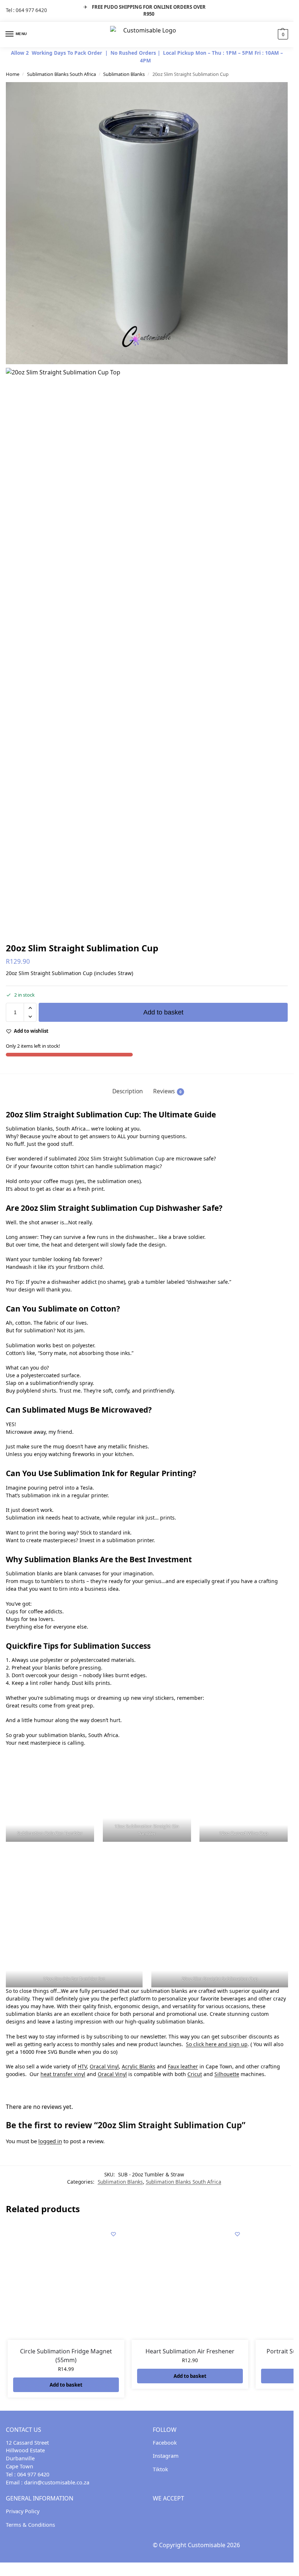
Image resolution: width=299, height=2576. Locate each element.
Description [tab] (128, 1091)
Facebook (165, 2442)
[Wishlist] (113, 2234)
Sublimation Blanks (124, 74)
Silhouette (227, 2074)
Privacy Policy (23, 2511)
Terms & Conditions (30, 2525)
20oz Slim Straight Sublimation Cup (219, 1979)
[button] (282, 34)
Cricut (195, 2074)
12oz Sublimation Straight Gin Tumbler (147, 1830)
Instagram (166, 2456)
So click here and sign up (217, 2044)
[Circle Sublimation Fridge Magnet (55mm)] (66, 2282)
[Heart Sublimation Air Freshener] (190, 2282)
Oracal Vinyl (104, 2066)
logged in (50, 2141)
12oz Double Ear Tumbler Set (74, 1979)
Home (13, 74)
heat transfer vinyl (63, 2074)
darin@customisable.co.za (57, 2483)
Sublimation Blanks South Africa (61, 74)
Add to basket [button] (66, 2385)
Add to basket (163, 1012)
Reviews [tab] (167, 1091)
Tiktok (160, 2469)
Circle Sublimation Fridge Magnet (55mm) (66, 2356)
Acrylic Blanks (139, 2066)
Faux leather (183, 2066)
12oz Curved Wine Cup (244, 1833)
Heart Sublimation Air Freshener (190, 2351)
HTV (82, 2066)
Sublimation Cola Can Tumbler (50, 1833)
